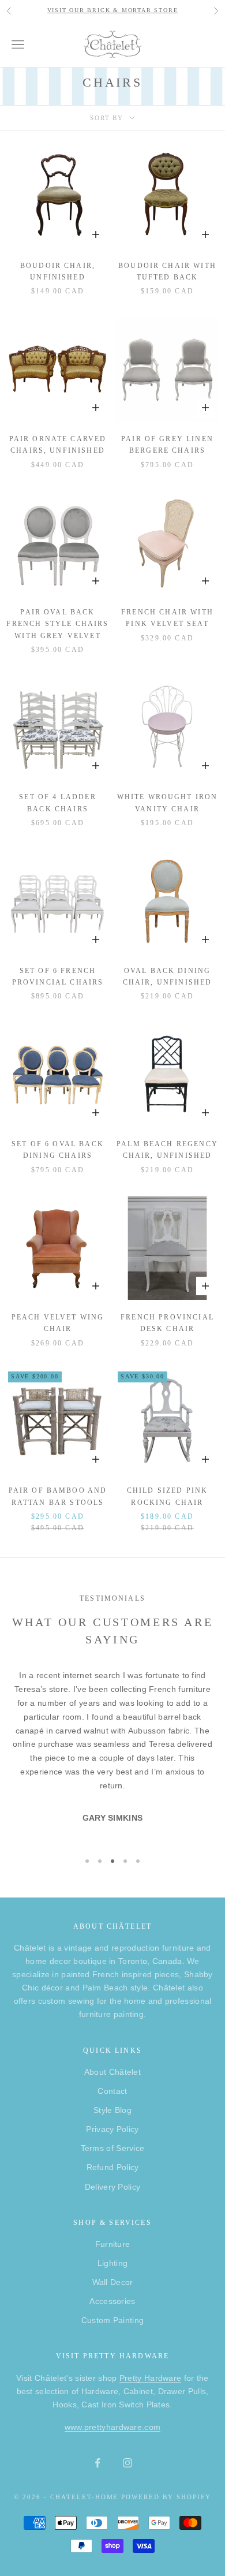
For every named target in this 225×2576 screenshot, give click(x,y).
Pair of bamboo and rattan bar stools (58, 1496)
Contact (112, 2091)
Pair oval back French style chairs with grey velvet (57, 624)
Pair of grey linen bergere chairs (167, 445)
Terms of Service (113, 2148)
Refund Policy (113, 2167)
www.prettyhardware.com (113, 2427)
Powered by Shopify (166, 2497)
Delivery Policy (113, 2187)
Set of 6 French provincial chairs (58, 976)
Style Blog (112, 2110)
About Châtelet (112, 2072)
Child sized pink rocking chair (168, 1496)
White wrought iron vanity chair (168, 803)
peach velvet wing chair (58, 1323)
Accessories (112, 2301)
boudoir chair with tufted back (167, 271)
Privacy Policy (112, 2129)
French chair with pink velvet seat (167, 618)
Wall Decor (113, 2282)
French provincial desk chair (167, 1323)
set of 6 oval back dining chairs (58, 1150)
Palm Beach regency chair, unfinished (167, 1150)
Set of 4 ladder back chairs (57, 803)
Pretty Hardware (151, 2378)
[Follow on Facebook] (97, 2463)
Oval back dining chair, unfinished (168, 976)
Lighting (112, 2263)
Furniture (113, 2244)
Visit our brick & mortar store (113, 10)
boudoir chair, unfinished (58, 271)
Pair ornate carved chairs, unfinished (58, 445)
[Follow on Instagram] (127, 2463)
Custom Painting (113, 2320)
